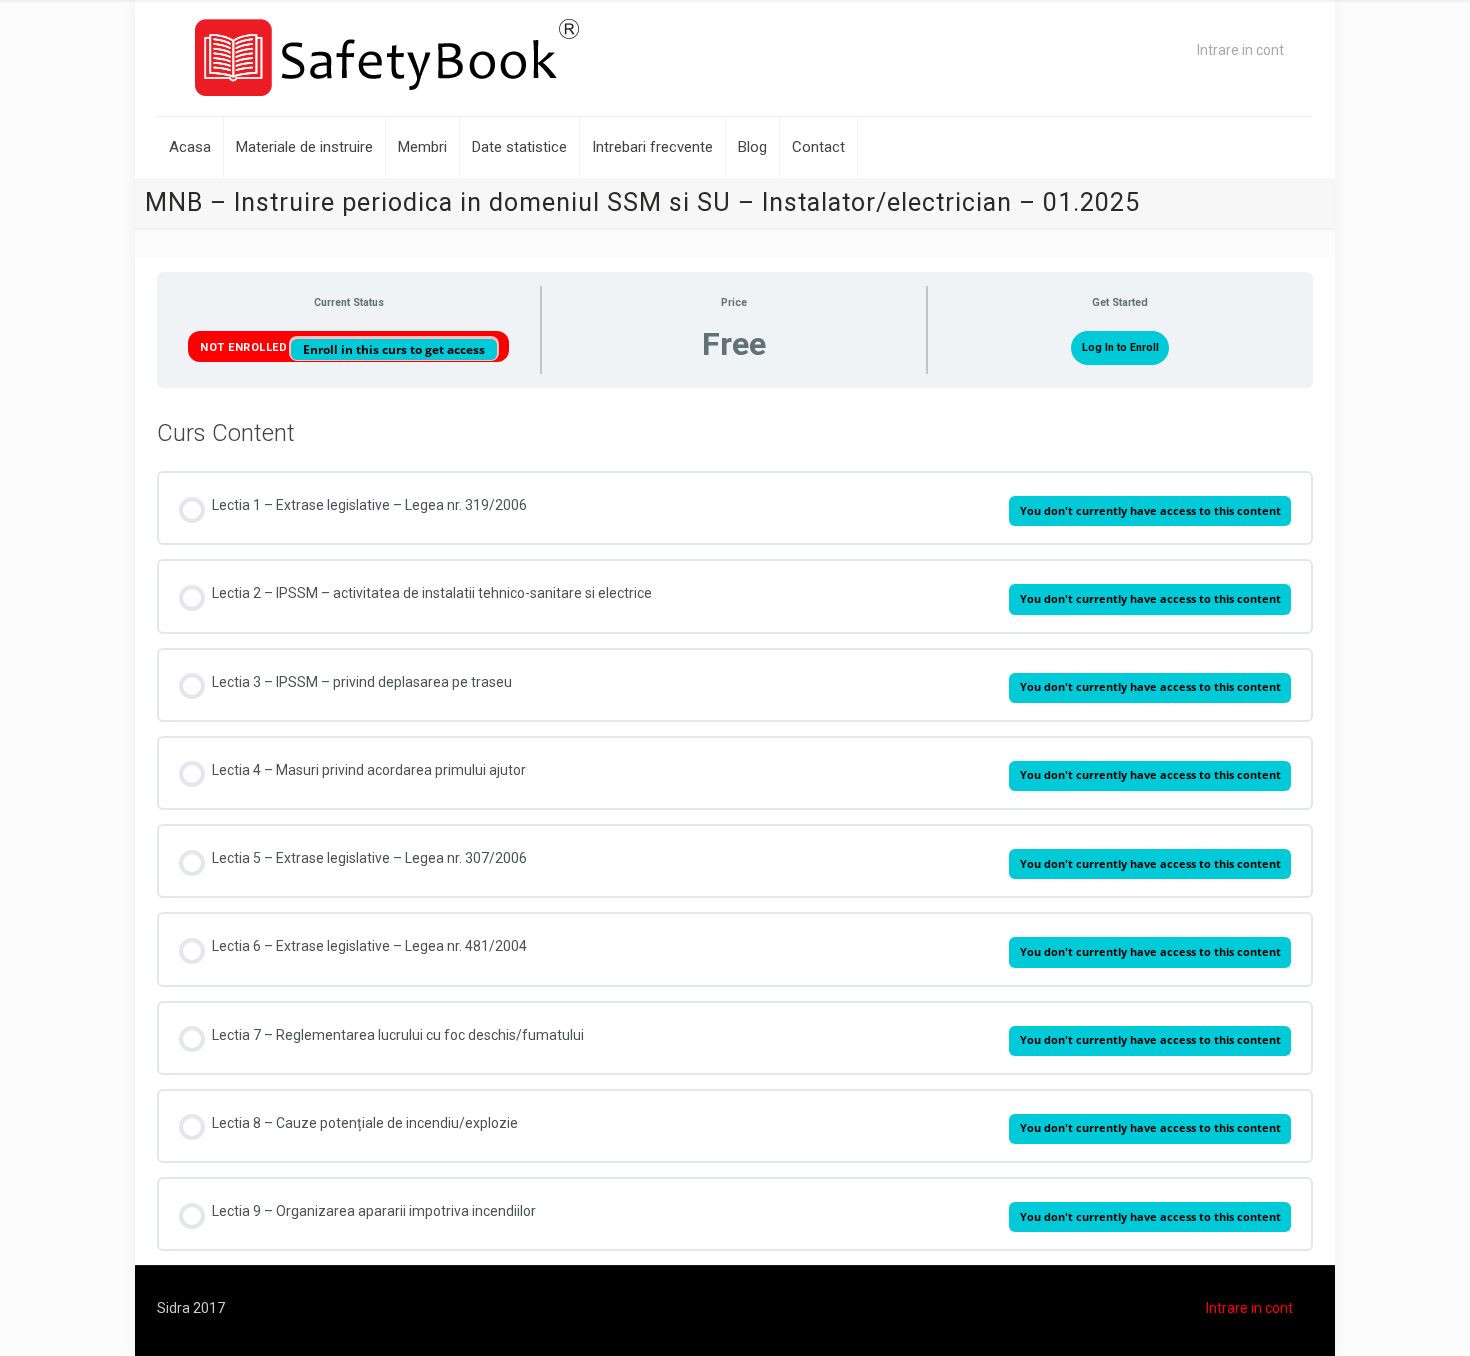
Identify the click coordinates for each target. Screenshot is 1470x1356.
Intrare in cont (1240, 50)
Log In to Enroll (1120, 347)
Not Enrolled (245, 347)
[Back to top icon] (1374, 1315)
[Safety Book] (387, 58)
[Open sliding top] (735, 22)
